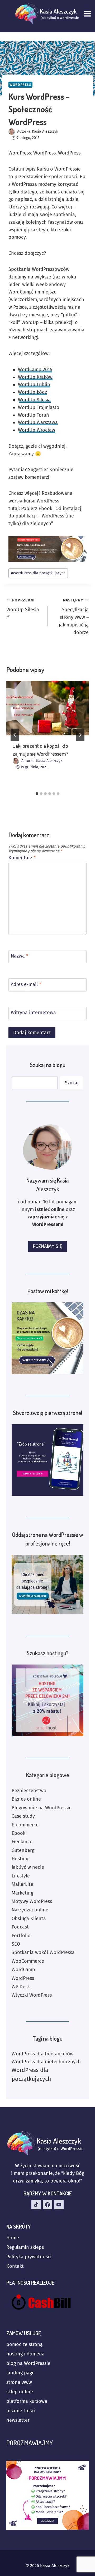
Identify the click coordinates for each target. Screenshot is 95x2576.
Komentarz (22, 858)
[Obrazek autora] (12, 131)
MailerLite (22, 1884)
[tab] (37, 794)
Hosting (20, 1859)
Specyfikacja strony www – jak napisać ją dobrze (74, 617)
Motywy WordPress (32, 1901)
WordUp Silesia (34, 400)
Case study (23, 1816)
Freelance (22, 1842)
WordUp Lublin (34, 385)
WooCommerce (28, 1961)
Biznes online (26, 1799)
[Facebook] (47, 2205)
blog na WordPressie (28, 2363)
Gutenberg (23, 1850)
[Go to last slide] (15, 735)
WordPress (20, 85)
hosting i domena (25, 2354)
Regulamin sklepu (25, 2247)
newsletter (18, 2420)
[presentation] (47, 708)
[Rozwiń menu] (88, 14)
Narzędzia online (30, 1910)
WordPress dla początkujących (38, 573)
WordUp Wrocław (37, 430)
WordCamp (23, 1970)
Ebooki (19, 1833)
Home (13, 2238)
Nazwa (20, 956)
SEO (16, 1944)
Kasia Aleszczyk (45, 131)
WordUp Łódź (32, 392)
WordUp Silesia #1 (23, 609)
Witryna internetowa (33, 1013)
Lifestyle (21, 1876)
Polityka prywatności (29, 2257)
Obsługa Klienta (29, 1919)
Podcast (20, 1927)
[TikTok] (36, 2205)
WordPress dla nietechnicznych (46, 2062)
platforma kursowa (27, 2401)
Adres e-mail (26, 984)
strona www (19, 2382)
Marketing (22, 1893)
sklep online (20, 2392)
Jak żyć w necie (28, 1867)
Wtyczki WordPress (32, 1995)
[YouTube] (59, 2205)
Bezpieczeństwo (29, 1791)
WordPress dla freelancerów (42, 2054)
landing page (20, 2373)
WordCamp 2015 (35, 370)
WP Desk (21, 1987)
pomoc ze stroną (25, 2344)
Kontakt (15, 2266)
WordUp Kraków (35, 377)
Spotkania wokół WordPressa (43, 1952)
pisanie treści (21, 2411)
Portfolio (21, 1936)
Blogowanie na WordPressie (42, 1808)
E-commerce (25, 1825)
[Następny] (80, 735)
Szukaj (72, 1083)
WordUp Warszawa (38, 422)
